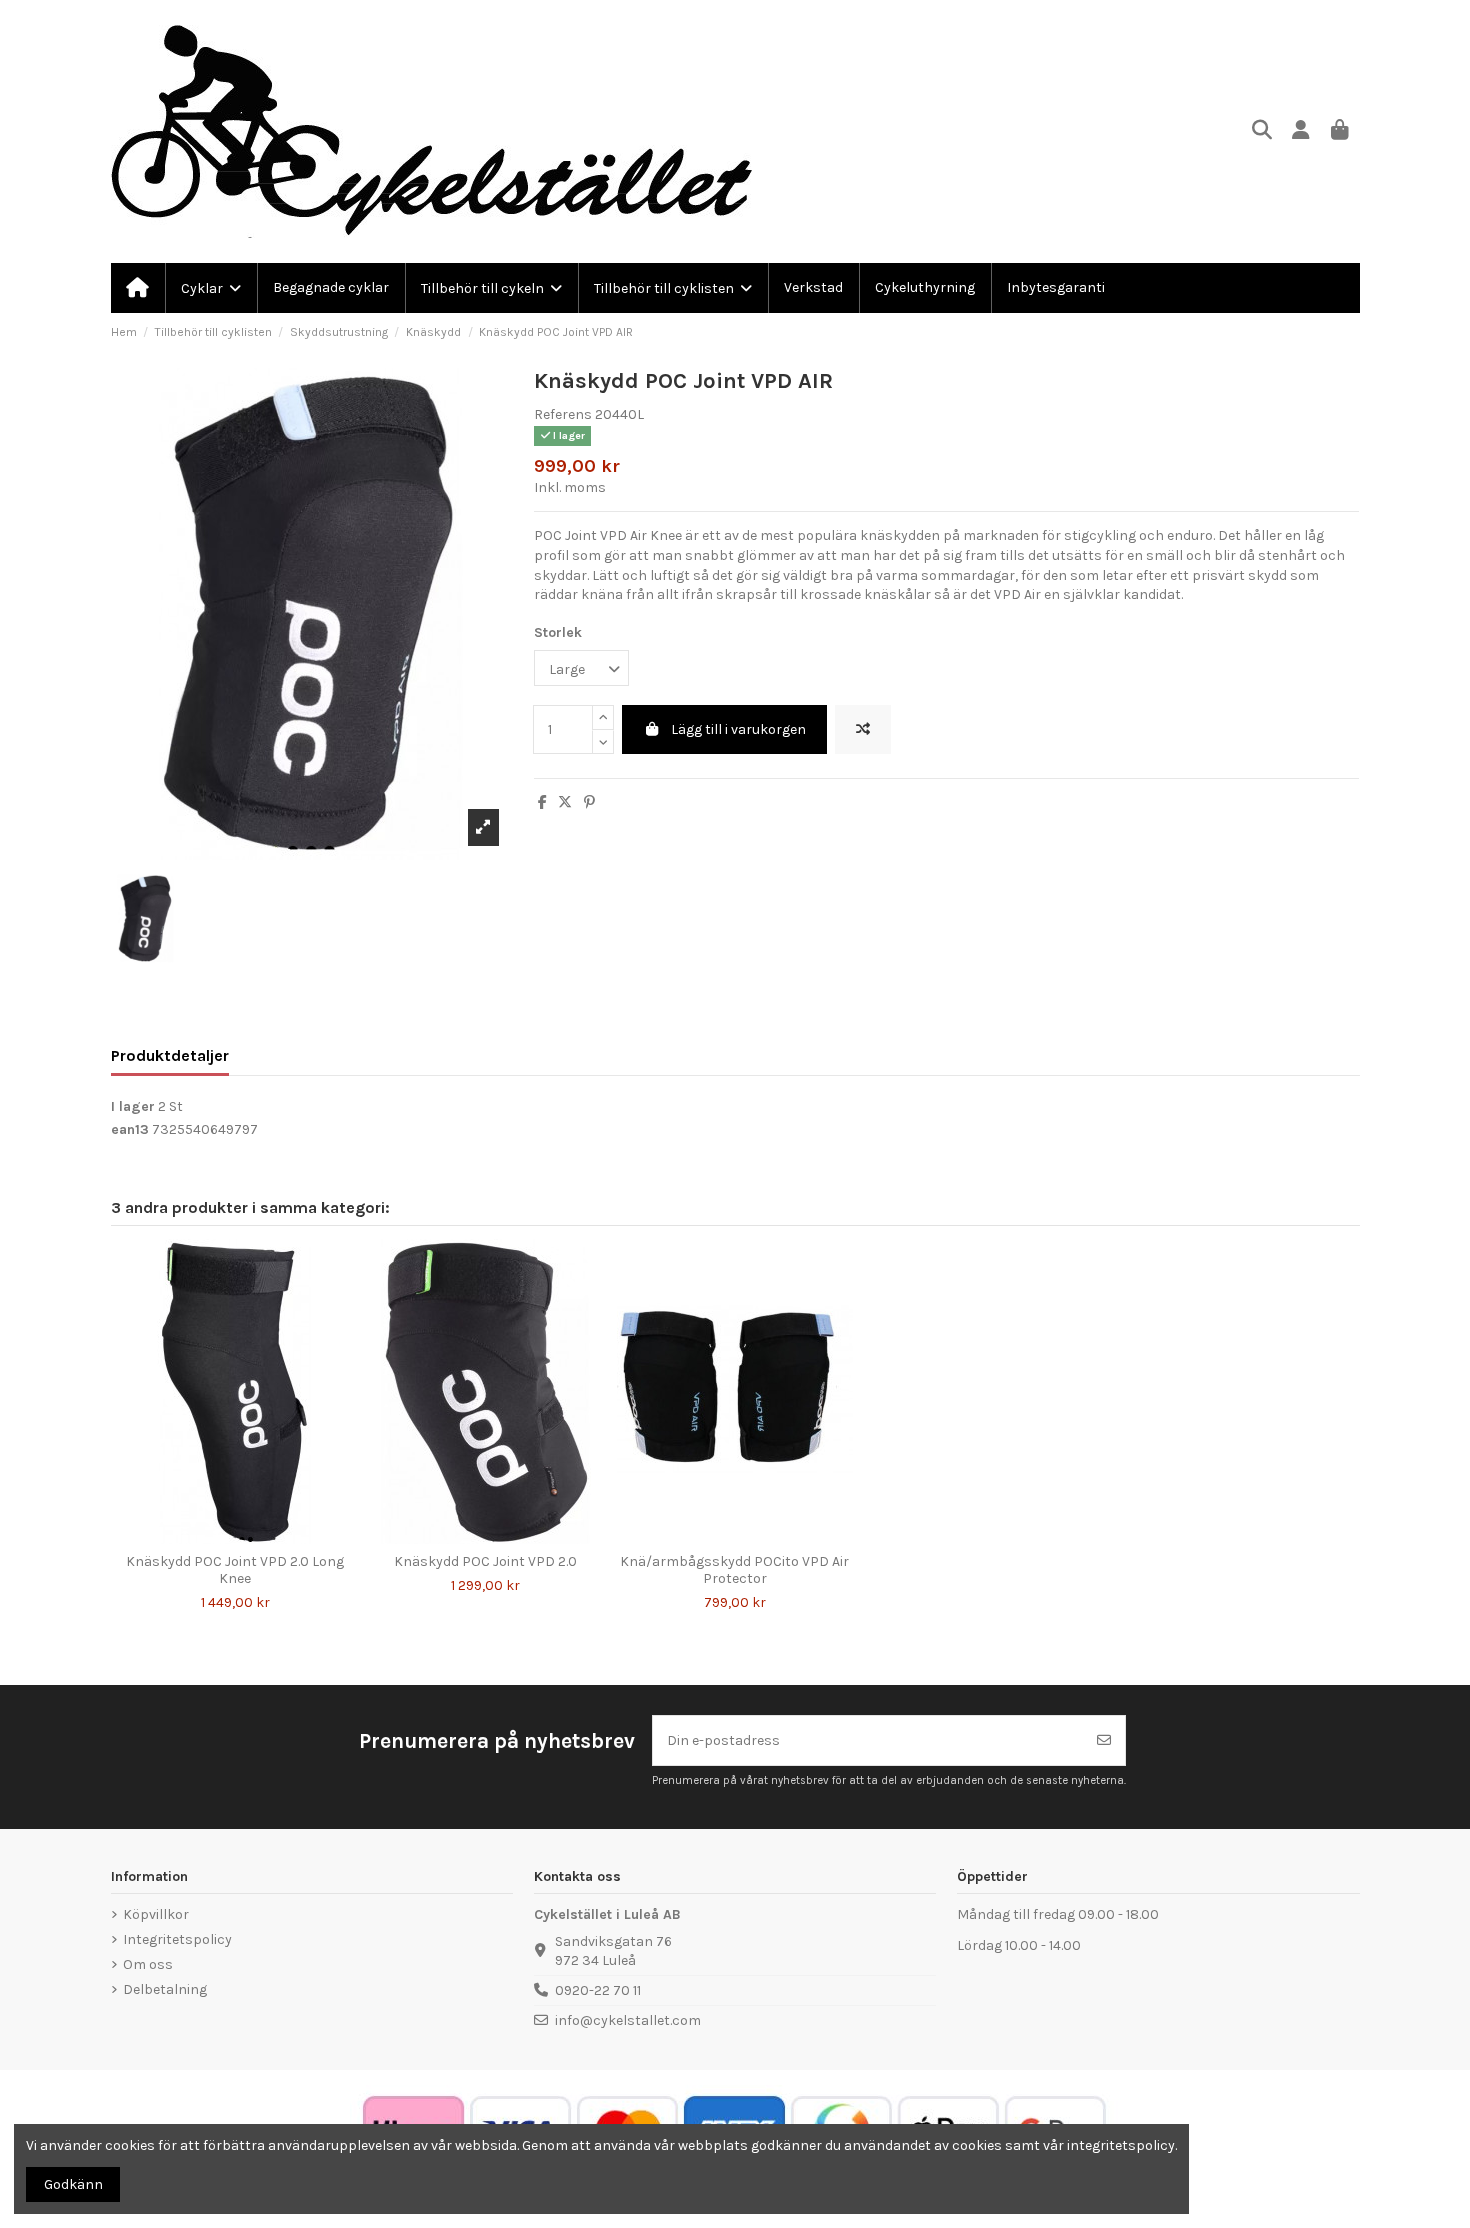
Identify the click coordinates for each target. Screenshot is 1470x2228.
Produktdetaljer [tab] (170, 1055)
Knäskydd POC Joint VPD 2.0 (485, 1561)
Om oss (148, 1964)
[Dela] (542, 802)
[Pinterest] (589, 802)
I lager (133, 1106)
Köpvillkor (156, 1914)
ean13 (130, 1129)
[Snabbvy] (249, 1537)
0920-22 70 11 (598, 1990)
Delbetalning (165, 1989)
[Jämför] (220, 1537)
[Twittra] (565, 802)
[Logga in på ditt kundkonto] (1301, 131)
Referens (563, 414)
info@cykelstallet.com (628, 2020)
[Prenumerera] (1104, 1740)
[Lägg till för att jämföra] (863, 729)
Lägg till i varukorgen (738, 729)
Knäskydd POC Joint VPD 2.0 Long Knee (235, 1570)
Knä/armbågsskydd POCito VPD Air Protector (734, 1570)
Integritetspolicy (177, 1939)
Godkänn (73, 2184)
